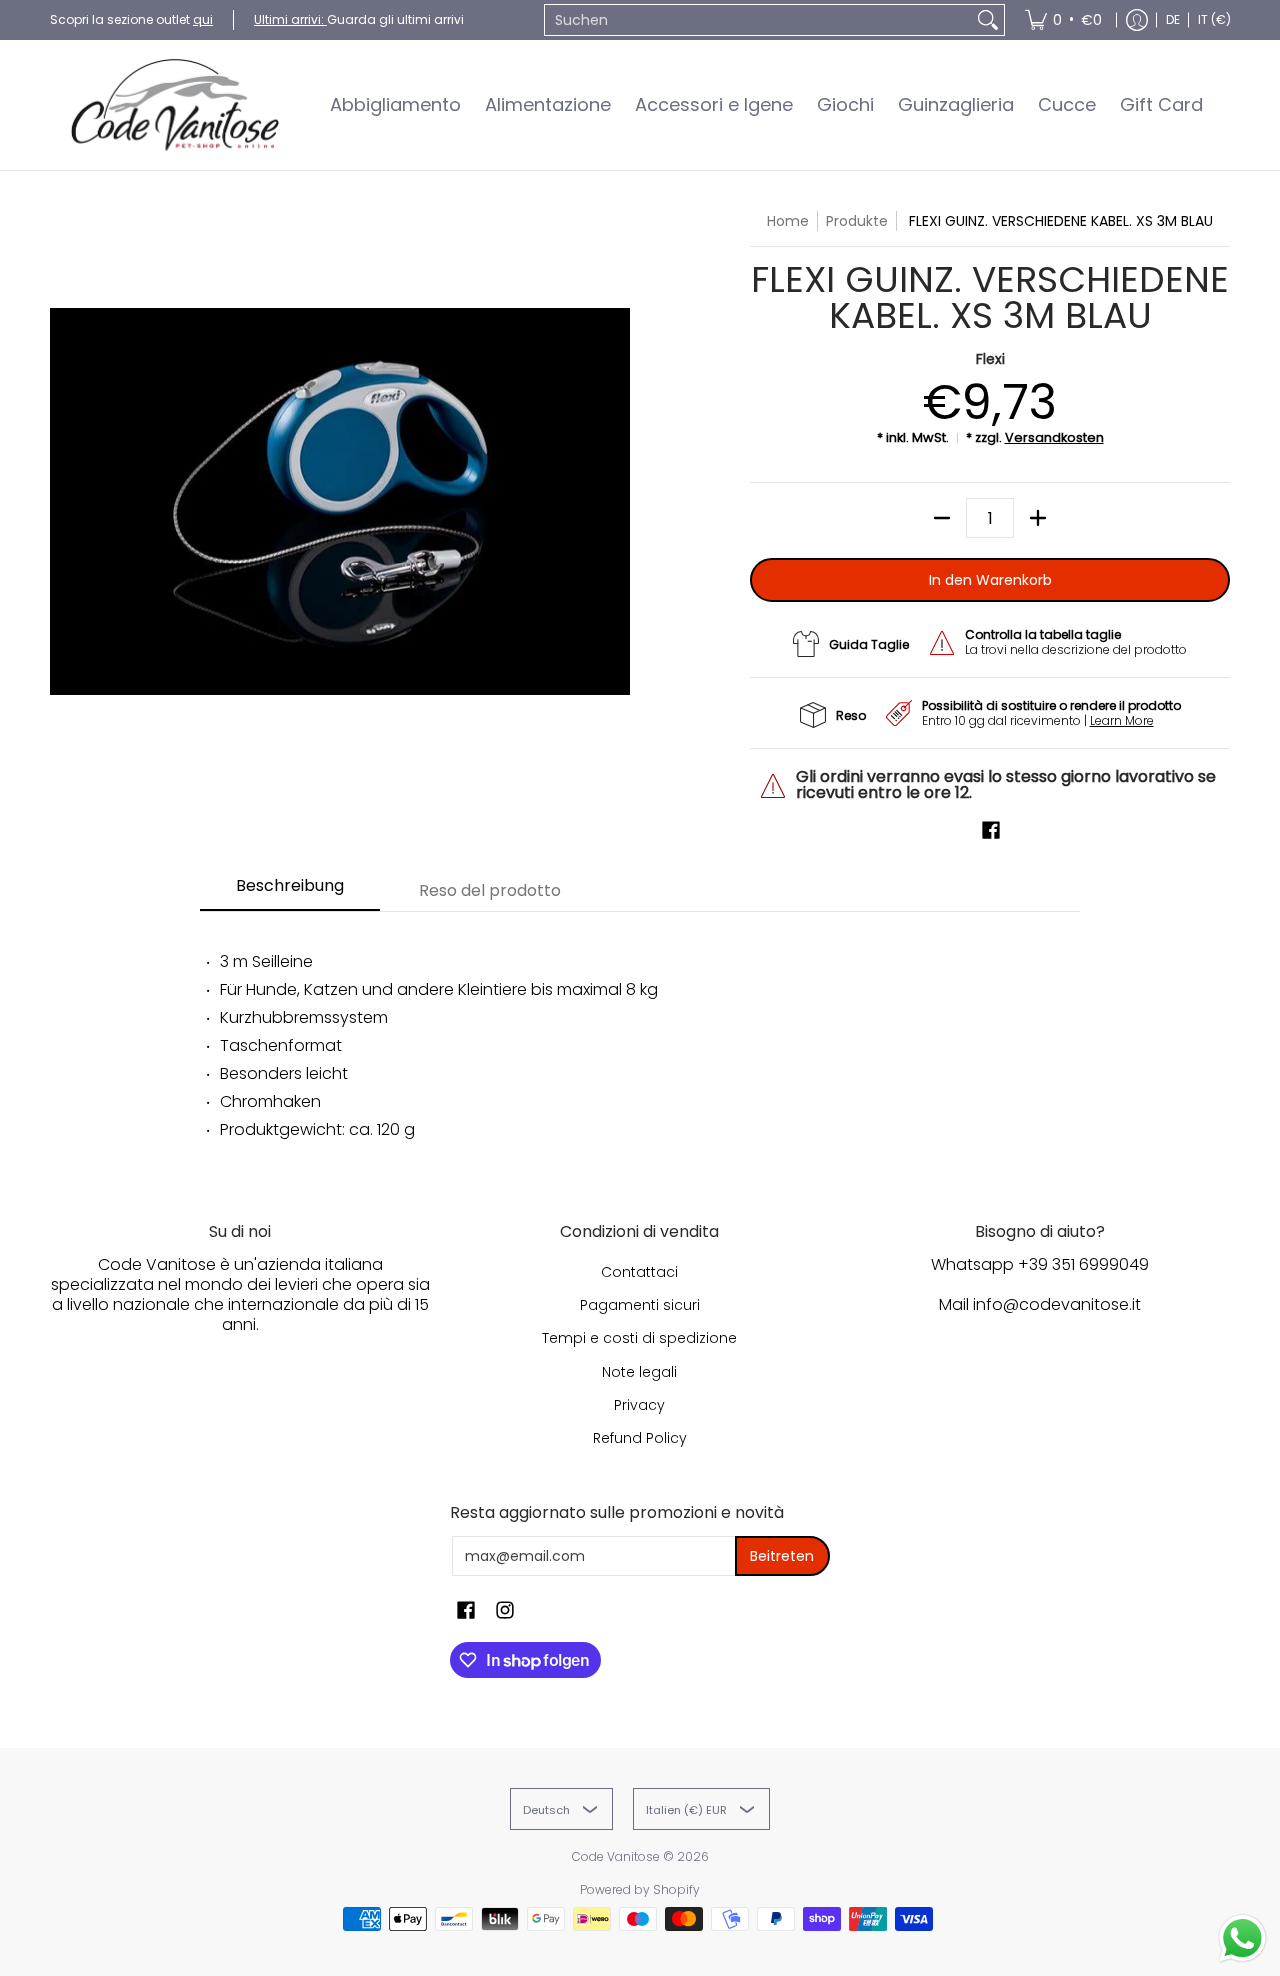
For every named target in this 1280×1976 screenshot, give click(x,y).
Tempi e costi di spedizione (639, 1338)
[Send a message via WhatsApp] (1242, 1938)
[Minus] (942, 518)
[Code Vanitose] (175, 105)
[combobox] (758, 20)
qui (203, 19)
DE (1173, 19)
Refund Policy (640, 1438)
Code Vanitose (616, 1856)
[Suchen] (988, 20)
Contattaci (639, 1272)
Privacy (639, 1405)
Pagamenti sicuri (640, 1305)
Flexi (990, 359)
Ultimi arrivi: (290, 19)
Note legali (639, 1372)
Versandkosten (1054, 437)
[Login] (1137, 20)
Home (788, 221)
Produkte (857, 221)
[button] (991, 830)
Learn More (1122, 720)
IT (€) (1214, 19)
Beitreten (782, 1556)
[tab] (290, 892)
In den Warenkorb (990, 580)
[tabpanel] (640, 1037)
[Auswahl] (1038, 518)
